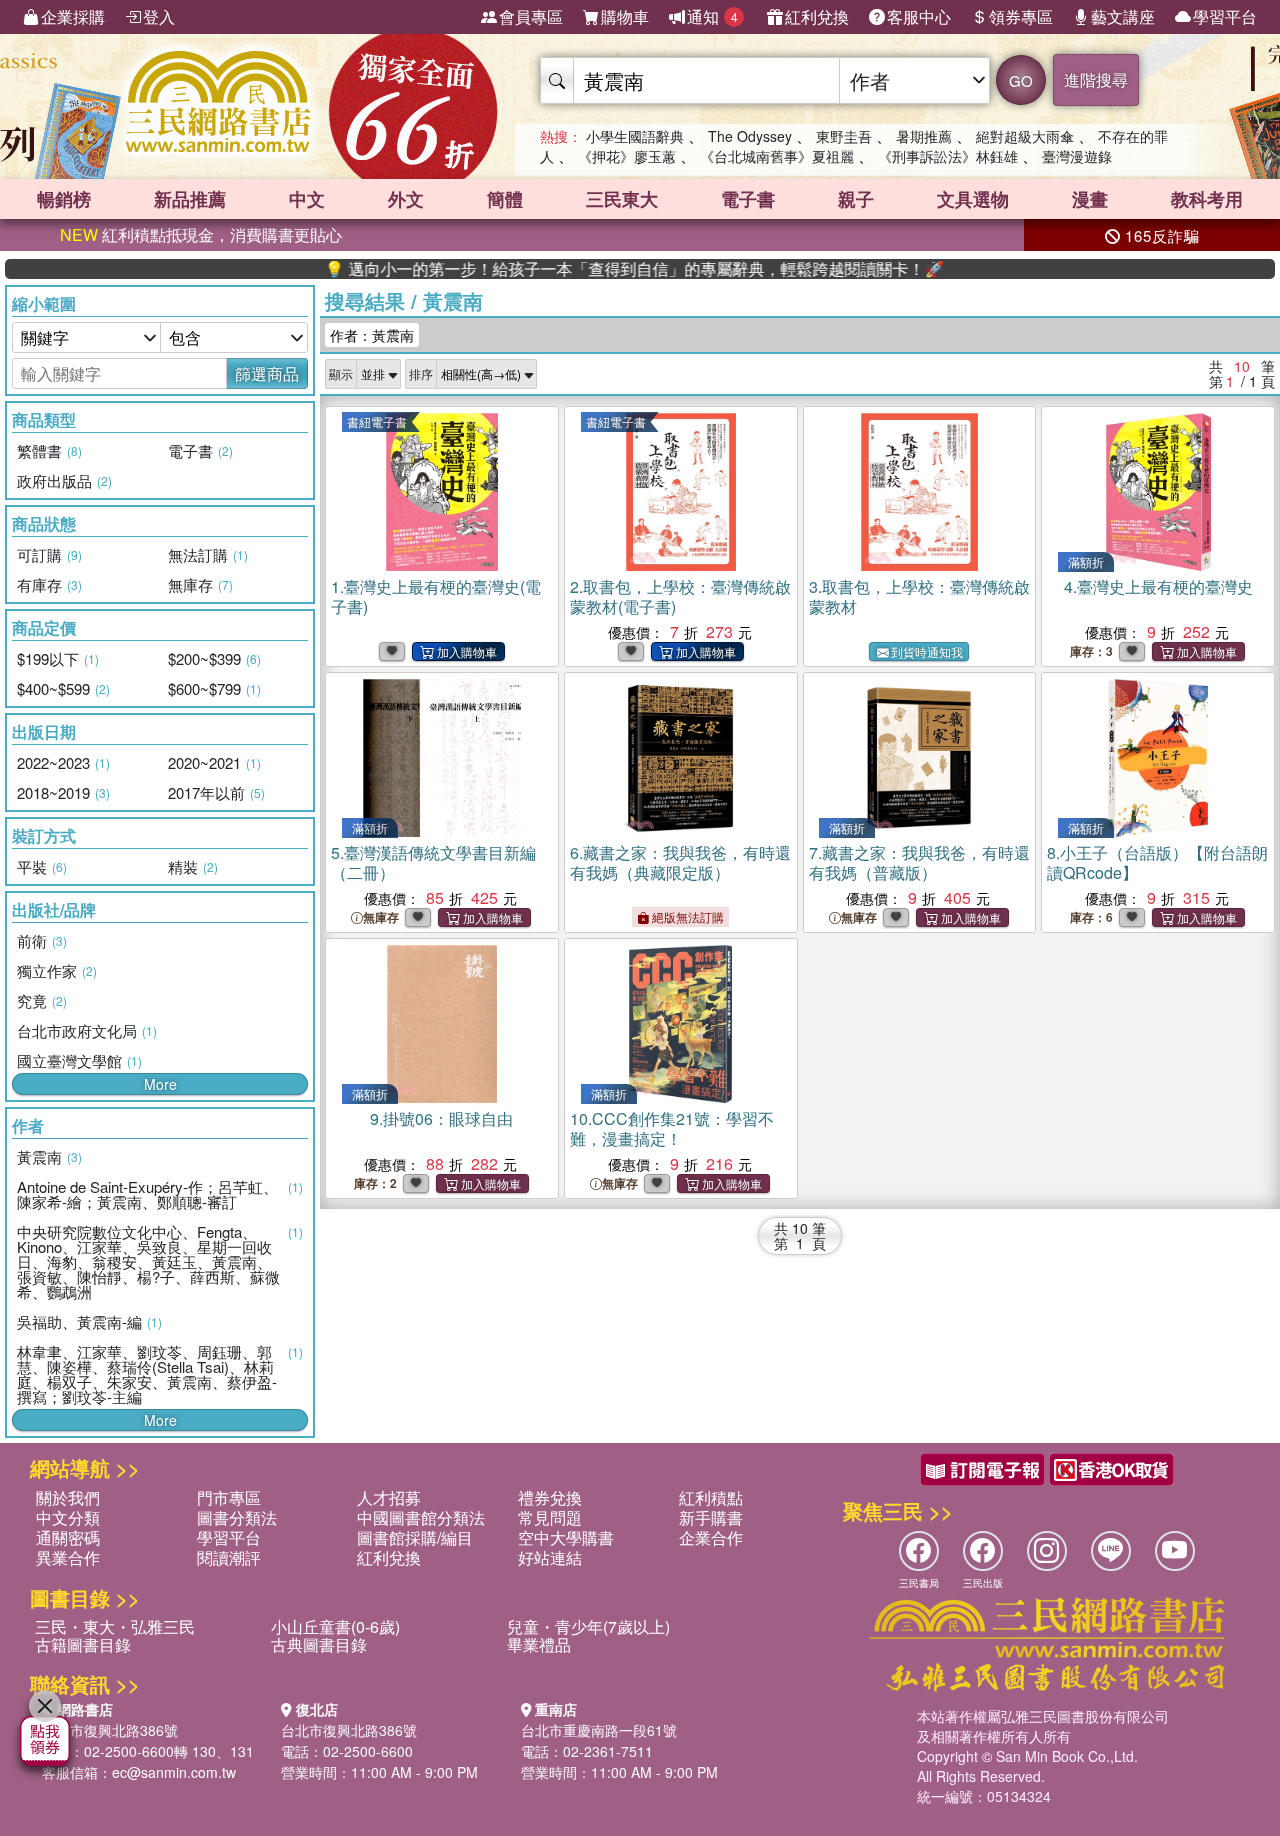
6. (680, 862)
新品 (190, 199)
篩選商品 (267, 373)
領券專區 (1021, 16)
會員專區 (531, 16)
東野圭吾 (844, 136)
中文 (307, 199)
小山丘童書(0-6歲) (335, 1626)
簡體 (505, 199)
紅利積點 (711, 1497)
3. (919, 596)
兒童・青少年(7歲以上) (588, 1626)
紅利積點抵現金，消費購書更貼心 (201, 234)
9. (441, 1118)
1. (436, 596)
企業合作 (711, 1537)
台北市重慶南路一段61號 (599, 1730)
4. (1158, 586)
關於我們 (68, 1497)
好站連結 (550, 1557)
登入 (159, 16)
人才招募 (389, 1497)
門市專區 (229, 1497)
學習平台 (1225, 16)
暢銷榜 (64, 199)
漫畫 (1090, 199)
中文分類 (68, 1517)
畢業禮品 (539, 1644)
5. (433, 862)
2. (680, 596)
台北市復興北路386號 (110, 1730)
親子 (856, 199)
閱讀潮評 (229, 1557)
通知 (712, 16)
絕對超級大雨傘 (1025, 136)
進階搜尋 (1096, 79)
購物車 (625, 16)
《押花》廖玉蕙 (627, 156)
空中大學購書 (566, 1537)
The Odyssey (750, 136)
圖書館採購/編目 (415, 1537)
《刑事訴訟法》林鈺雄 (948, 156)
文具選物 (973, 199)
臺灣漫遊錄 (1077, 156)
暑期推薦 (924, 136)
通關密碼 (68, 1537)
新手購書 (711, 1517)
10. (672, 1128)
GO (1021, 80)
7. (919, 862)
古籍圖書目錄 (83, 1644)
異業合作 (68, 1557)
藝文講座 (1123, 16)
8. (1157, 862)
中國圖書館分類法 (421, 1517)
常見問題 (550, 1517)
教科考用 (1207, 199)
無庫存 (381, 917)
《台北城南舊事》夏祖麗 (777, 156)
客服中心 (919, 16)
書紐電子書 (377, 421)
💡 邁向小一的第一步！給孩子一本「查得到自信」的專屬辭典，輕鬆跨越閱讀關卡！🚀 (589, 269)
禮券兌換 (550, 1497)
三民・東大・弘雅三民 (115, 1626)
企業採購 (73, 16)
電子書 (748, 199)
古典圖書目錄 (319, 1644)
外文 (406, 199)
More (160, 1084)
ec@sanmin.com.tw (174, 1772)
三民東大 (622, 199)
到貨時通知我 (927, 651)
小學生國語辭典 (635, 136)
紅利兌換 (817, 16)
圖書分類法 (237, 1517)
